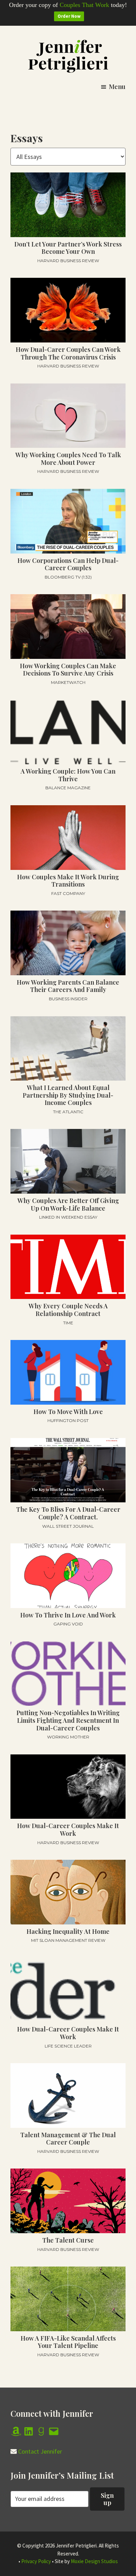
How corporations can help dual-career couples (68, 564)
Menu (117, 87)
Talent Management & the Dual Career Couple (68, 2139)
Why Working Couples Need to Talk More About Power (68, 459)
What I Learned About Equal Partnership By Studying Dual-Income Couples (68, 1095)
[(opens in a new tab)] (68, 310)
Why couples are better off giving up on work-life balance (68, 1204)
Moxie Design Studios (94, 2561)
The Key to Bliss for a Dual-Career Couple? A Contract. (68, 1513)
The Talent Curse (68, 2240)
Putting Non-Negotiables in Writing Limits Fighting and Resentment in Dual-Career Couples (68, 1720)
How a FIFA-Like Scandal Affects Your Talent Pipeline (68, 2342)
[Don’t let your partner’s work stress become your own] (68, 205)
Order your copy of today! (68, 5)
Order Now (69, 16)
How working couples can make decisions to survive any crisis (68, 670)
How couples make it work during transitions (68, 881)
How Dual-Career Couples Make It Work (68, 1830)
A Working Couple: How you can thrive (68, 775)
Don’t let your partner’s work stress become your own (68, 248)
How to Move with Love (68, 1412)
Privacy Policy (36, 2561)
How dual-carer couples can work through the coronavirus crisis (68, 353)
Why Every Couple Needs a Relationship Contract (68, 1310)
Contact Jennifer (40, 2451)
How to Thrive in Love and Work (68, 1615)
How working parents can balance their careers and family (68, 986)
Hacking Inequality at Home (68, 1931)
